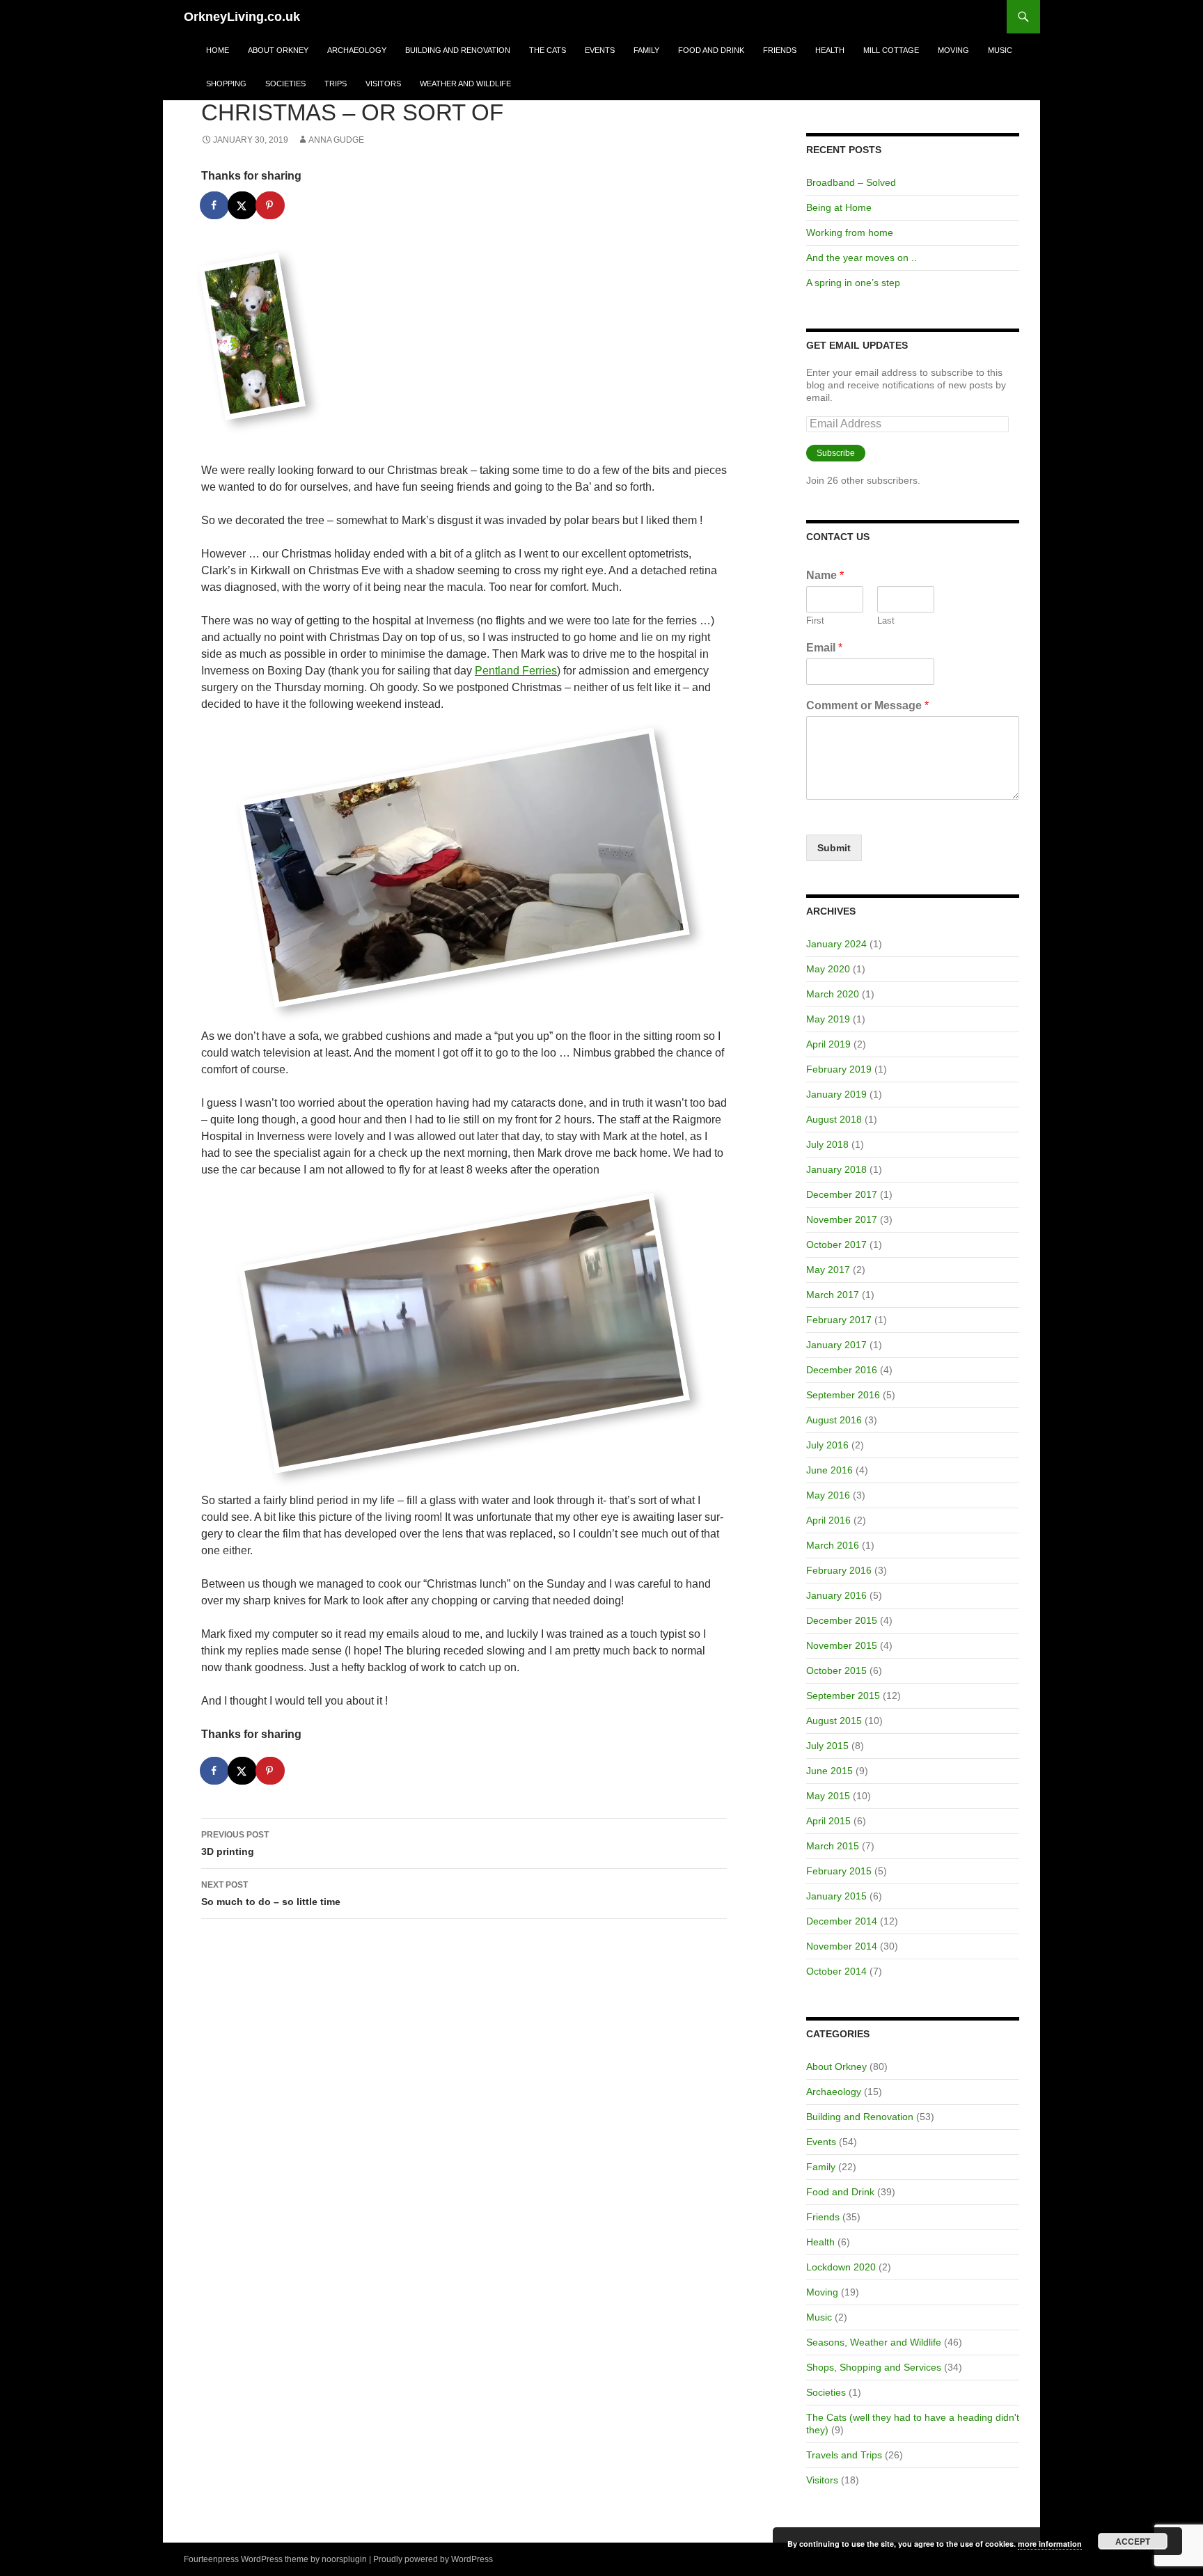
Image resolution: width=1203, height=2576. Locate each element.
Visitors (383, 84)
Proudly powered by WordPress (433, 2559)
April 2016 (828, 1520)
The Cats (548, 50)
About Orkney (278, 50)
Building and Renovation (458, 50)
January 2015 (836, 1896)
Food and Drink (711, 50)
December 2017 (842, 1194)
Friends (780, 50)
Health (830, 50)
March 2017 (833, 1295)
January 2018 (836, 1169)
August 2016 (834, 1420)
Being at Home (839, 207)
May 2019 (828, 1019)
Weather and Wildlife (465, 84)
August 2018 (834, 1119)
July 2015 (827, 1746)
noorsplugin (344, 2559)
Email (824, 648)
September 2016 (843, 1395)
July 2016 (827, 1445)
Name (825, 575)
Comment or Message (867, 705)
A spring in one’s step (853, 283)
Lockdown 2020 (841, 2267)
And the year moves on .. (862, 258)
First (815, 621)
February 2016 (839, 1570)
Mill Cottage (891, 50)
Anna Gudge (336, 140)
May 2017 (828, 1270)
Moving (953, 50)
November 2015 (842, 1645)
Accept (1133, 2541)
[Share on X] (243, 205)
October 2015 (836, 1670)
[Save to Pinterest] (271, 205)
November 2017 (842, 1219)
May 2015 (828, 1796)
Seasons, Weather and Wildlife (874, 2342)
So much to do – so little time (271, 1894)
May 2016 (828, 1495)
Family (646, 50)
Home (218, 50)
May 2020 (828, 969)
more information (1050, 2544)
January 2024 (836, 944)
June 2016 (829, 1470)
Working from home (850, 232)
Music (1000, 50)
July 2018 (827, 1144)
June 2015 (829, 1771)
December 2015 (842, 1620)
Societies (285, 84)
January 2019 (836, 1094)
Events (600, 50)
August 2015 (834, 1721)
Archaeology (357, 50)
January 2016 (836, 1595)
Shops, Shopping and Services (874, 2367)
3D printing (235, 1843)
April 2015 (828, 1821)
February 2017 (839, 1320)
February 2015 (839, 1871)
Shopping (226, 84)
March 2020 (833, 994)
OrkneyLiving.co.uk (242, 17)
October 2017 (836, 1244)
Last (886, 621)
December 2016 (842, 1370)
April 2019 (828, 1044)
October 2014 (836, 1971)
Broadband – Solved (851, 182)
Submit (834, 848)
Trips (336, 84)
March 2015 (833, 1846)
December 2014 (842, 1921)
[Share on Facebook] (215, 205)
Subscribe (836, 453)
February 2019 (839, 1069)
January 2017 (836, 1345)
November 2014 (842, 1946)
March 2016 (833, 1545)
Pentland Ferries (516, 671)
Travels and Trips (844, 2455)
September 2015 (843, 1696)
